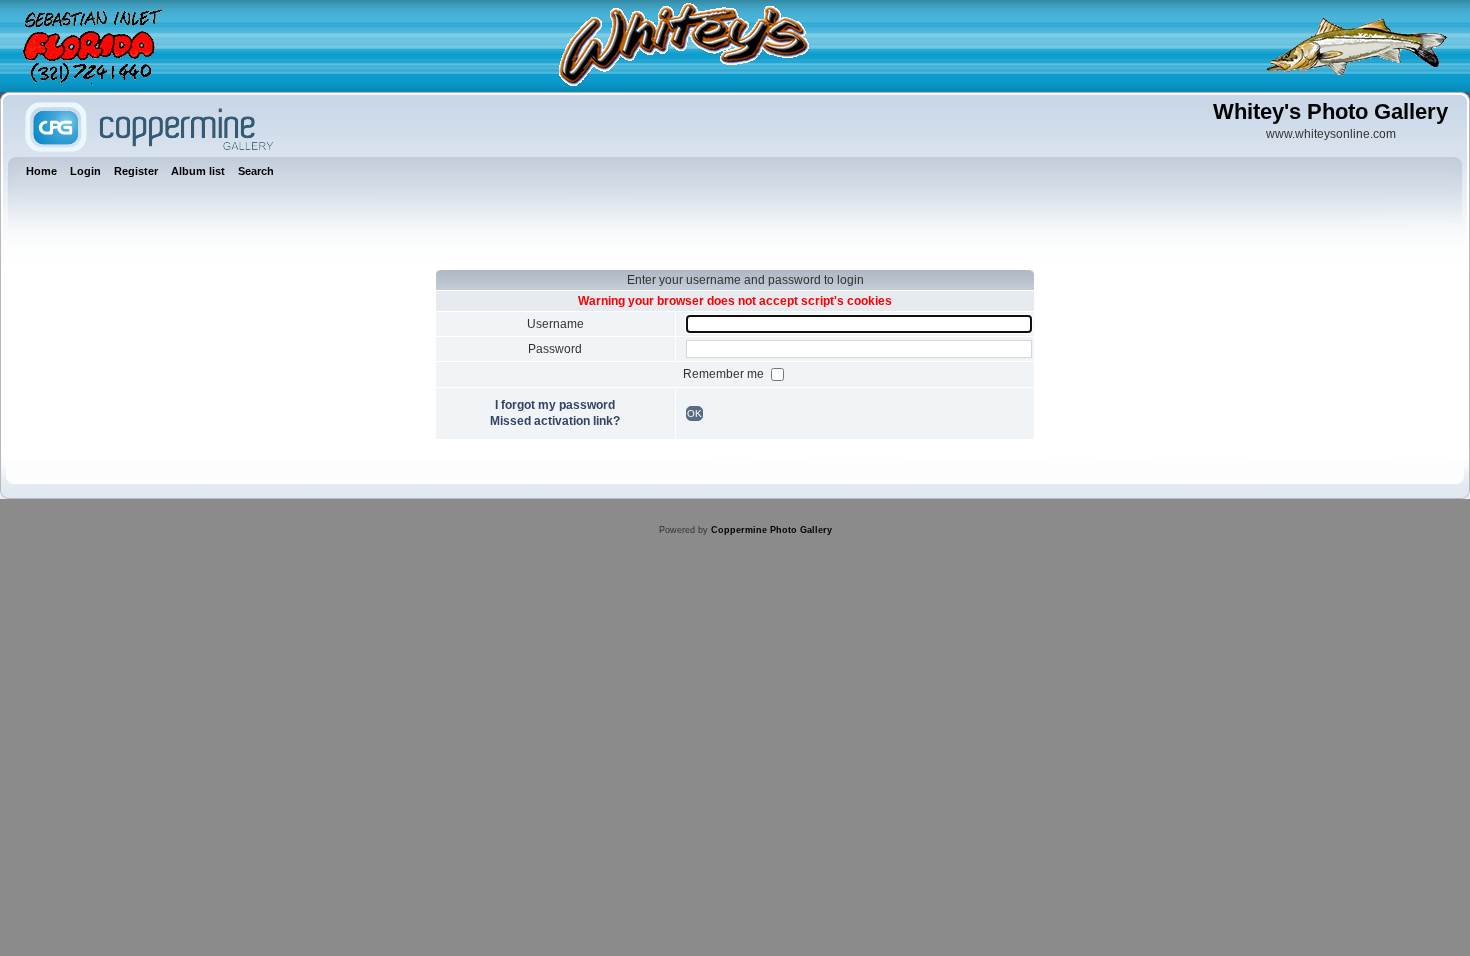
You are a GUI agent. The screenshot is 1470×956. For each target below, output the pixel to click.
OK (694, 413)
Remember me (725, 374)
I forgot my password (555, 405)
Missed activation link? (555, 421)
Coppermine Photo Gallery (771, 530)
